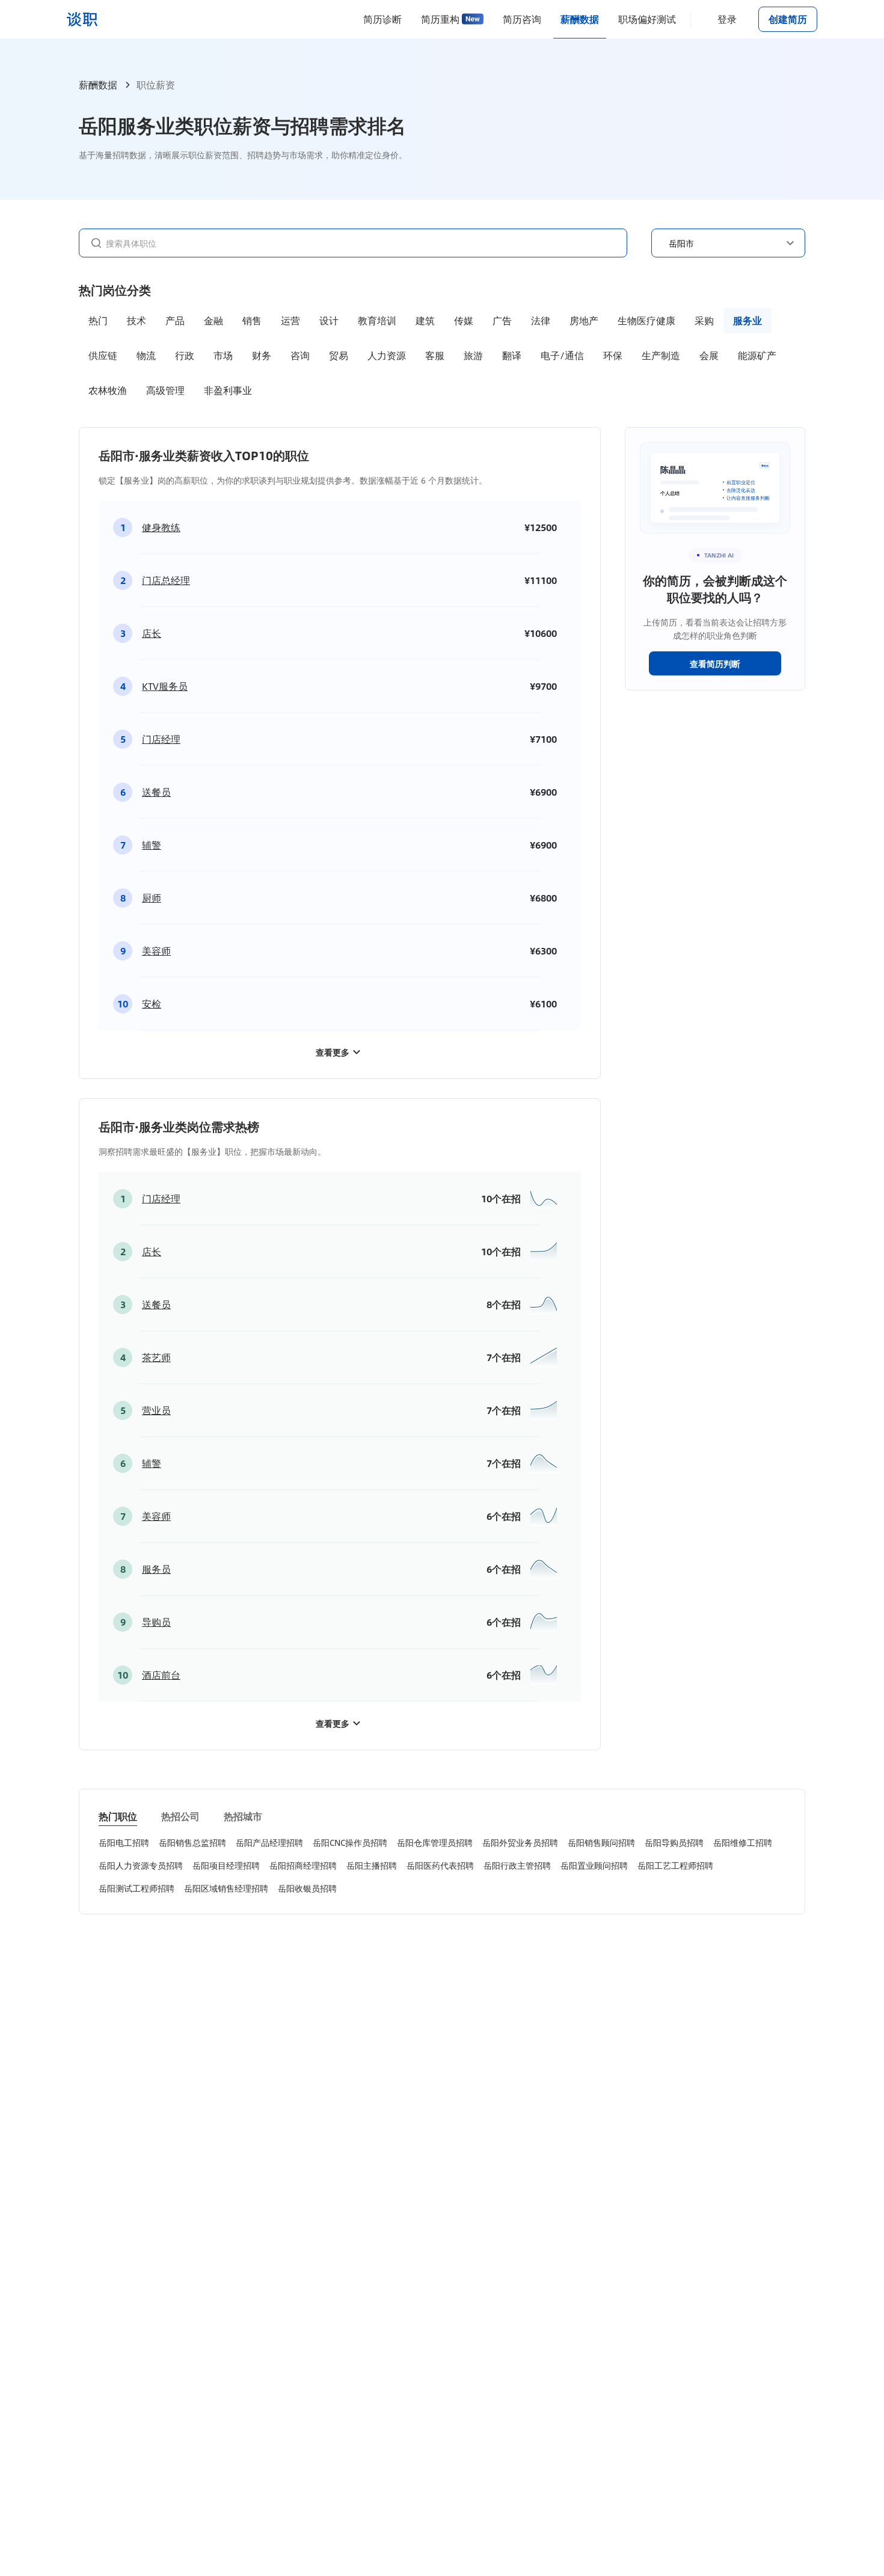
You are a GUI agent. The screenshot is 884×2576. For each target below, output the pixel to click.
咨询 (300, 355)
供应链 (103, 355)
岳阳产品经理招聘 (269, 1842)
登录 (727, 19)
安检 (152, 1004)
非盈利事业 (228, 390)
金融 (213, 320)
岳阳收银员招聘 (307, 1888)
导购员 (156, 1622)
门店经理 (161, 739)
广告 (502, 320)
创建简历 (788, 19)
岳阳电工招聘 (124, 1842)
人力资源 (387, 355)
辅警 (152, 845)
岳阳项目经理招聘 (226, 1865)
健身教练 (161, 527)
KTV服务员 (165, 686)
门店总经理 (166, 580)
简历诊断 (382, 19)
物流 (146, 355)
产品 (175, 320)
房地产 (584, 320)
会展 (709, 355)
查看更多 (333, 1052)
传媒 (464, 320)
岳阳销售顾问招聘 (601, 1842)
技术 (137, 320)
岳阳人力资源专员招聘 (141, 1865)
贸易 (339, 355)
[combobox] (360, 242)
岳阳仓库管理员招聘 (435, 1842)
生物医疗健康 (646, 320)
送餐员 (156, 792)
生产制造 (661, 355)
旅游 (473, 355)
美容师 (156, 951)
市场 (223, 355)
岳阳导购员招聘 (674, 1842)
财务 (262, 355)
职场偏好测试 (647, 19)
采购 (704, 320)
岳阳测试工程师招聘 (137, 1888)
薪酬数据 (580, 19)
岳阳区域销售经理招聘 (226, 1888)
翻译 (512, 355)
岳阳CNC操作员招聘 (350, 1842)
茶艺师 (156, 1357)
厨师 (152, 898)
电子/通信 (562, 355)
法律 (541, 320)
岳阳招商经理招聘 (303, 1865)
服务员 (156, 1569)
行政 (185, 355)
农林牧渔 (108, 390)
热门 (98, 320)
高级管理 (165, 390)
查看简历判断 (715, 663)
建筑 (425, 320)
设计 (329, 320)
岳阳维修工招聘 (743, 1842)
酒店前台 (161, 1675)
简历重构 (440, 19)
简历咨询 (522, 19)
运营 (290, 320)
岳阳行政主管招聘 (517, 1865)
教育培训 (377, 320)
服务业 (747, 320)
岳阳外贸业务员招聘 (520, 1842)
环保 (613, 355)
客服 (435, 355)
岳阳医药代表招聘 (440, 1865)
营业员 (156, 1410)
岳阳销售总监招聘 (192, 1842)
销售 (252, 320)
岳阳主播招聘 (372, 1865)
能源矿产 (757, 355)
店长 (152, 633)
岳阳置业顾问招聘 (594, 1865)
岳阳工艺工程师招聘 (675, 1865)
